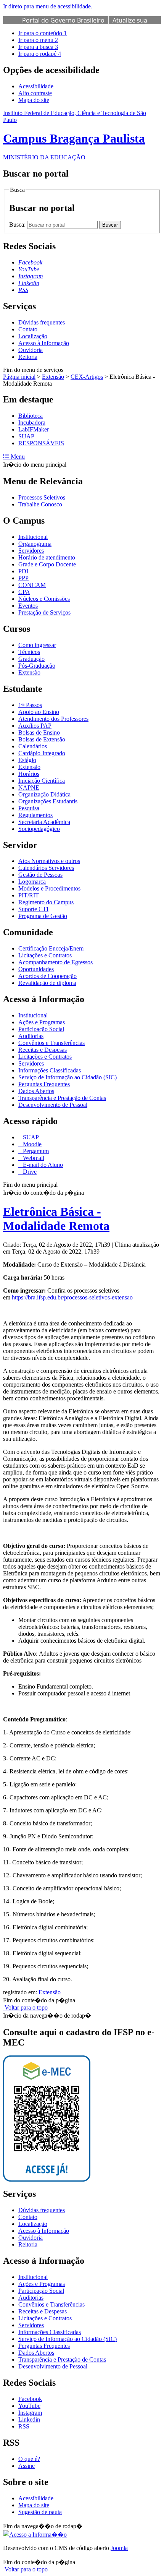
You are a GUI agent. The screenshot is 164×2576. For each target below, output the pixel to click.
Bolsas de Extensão (42, 739)
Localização (33, 336)
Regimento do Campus (46, 902)
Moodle (31, 1144)
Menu (17, 457)
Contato (28, 329)
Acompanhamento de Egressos (55, 962)
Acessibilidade (36, 86)
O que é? (29, 2459)
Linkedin (29, 2419)
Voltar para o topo (25, 2007)
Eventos (28, 606)
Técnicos (29, 652)
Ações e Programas (42, 1022)
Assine (27, 2466)
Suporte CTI (33, 909)
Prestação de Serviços (44, 612)
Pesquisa (29, 808)
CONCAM (32, 585)
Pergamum (35, 1151)
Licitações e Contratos (45, 955)
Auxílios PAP (35, 726)
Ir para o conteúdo (43, 33)
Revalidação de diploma (47, 983)
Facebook (30, 2399)
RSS (24, 2426)
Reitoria (28, 357)
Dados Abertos (36, 1091)
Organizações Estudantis (48, 801)
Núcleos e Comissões (44, 599)
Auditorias (31, 1036)
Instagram (30, 2413)
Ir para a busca (38, 47)
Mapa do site (34, 100)
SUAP (26, 436)
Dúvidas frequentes (42, 322)
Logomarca (32, 882)
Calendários (33, 746)
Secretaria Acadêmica (44, 822)
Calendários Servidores (46, 868)
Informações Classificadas (50, 1070)
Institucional (33, 537)
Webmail (33, 1158)
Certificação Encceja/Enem (51, 948)
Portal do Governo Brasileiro (63, 20)
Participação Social (41, 1029)
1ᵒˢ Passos (30, 705)
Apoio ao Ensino (39, 712)
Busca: (18, 225)
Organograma (35, 544)
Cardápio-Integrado (42, 753)
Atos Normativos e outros (49, 861)
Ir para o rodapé (40, 54)
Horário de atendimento (47, 557)
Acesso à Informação (44, 343)
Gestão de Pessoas (40, 875)
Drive (29, 1172)
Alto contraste (35, 93)
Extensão (53, 377)
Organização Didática (44, 794)
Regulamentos (35, 815)
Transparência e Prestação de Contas (62, 1098)
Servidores (31, 551)
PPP (23, 578)
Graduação (31, 659)
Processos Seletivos (42, 497)
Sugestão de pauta (40, 2512)
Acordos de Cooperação (47, 976)
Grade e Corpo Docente (47, 564)
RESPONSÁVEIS (41, 443)
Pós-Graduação (37, 666)
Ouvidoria (31, 350)
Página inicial (19, 377)
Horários (29, 774)
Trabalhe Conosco (40, 504)
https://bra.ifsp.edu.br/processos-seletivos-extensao (72, 1297)
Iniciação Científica (42, 781)
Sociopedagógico (39, 829)
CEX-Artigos (87, 377)
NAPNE (29, 788)
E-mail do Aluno (42, 1165)
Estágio (27, 760)
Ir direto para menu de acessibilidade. (48, 6)
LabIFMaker (34, 429)
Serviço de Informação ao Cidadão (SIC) (68, 1077)
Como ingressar (37, 645)
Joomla (119, 2548)
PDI (23, 571)
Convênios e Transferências (51, 1043)
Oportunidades (36, 969)
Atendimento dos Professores (53, 719)
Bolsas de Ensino (39, 732)
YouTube (29, 2406)
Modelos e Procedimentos (49, 888)
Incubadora (32, 423)
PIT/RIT (29, 895)
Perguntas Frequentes (44, 1084)
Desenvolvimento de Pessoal (53, 1105)
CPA (24, 592)
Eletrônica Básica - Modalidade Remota (56, 1219)
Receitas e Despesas (43, 1050)
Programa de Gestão (43, 916)
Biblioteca (31, 416)
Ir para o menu (38, 40)
